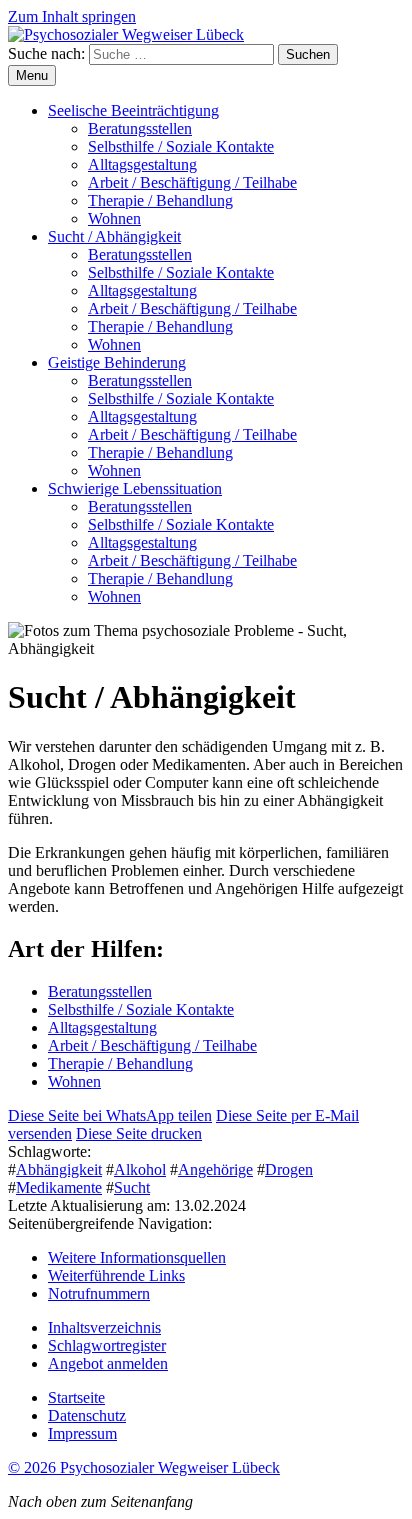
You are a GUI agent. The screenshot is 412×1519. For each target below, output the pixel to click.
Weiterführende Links (116, 1275)
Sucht (132, 1187)
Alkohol (140, 1169)
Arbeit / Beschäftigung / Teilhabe (192, 182)
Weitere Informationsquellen (137, 1257)
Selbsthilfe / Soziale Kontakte (181, 146)
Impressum (82, 1433)
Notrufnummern (99, 1293)
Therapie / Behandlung (160, 200)
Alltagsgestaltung (142, 164)
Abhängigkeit (59, 1169)
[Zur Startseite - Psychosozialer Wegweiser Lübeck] (126, 34)
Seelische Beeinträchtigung (133, 110)
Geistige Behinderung (117, 362)
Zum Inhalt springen (72, 16)
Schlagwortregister (107, 1345)
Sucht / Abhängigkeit (114, 236)
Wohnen (114, 218)
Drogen (289, 1169)
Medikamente (59, 1187)
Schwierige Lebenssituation (135, 488)
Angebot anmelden (108, 1363)
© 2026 (144, 1467)
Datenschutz (87, 1415)
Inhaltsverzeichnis (104, 1327)
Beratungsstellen (140, 128)
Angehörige (215, 1169)
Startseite (76, 1397)
